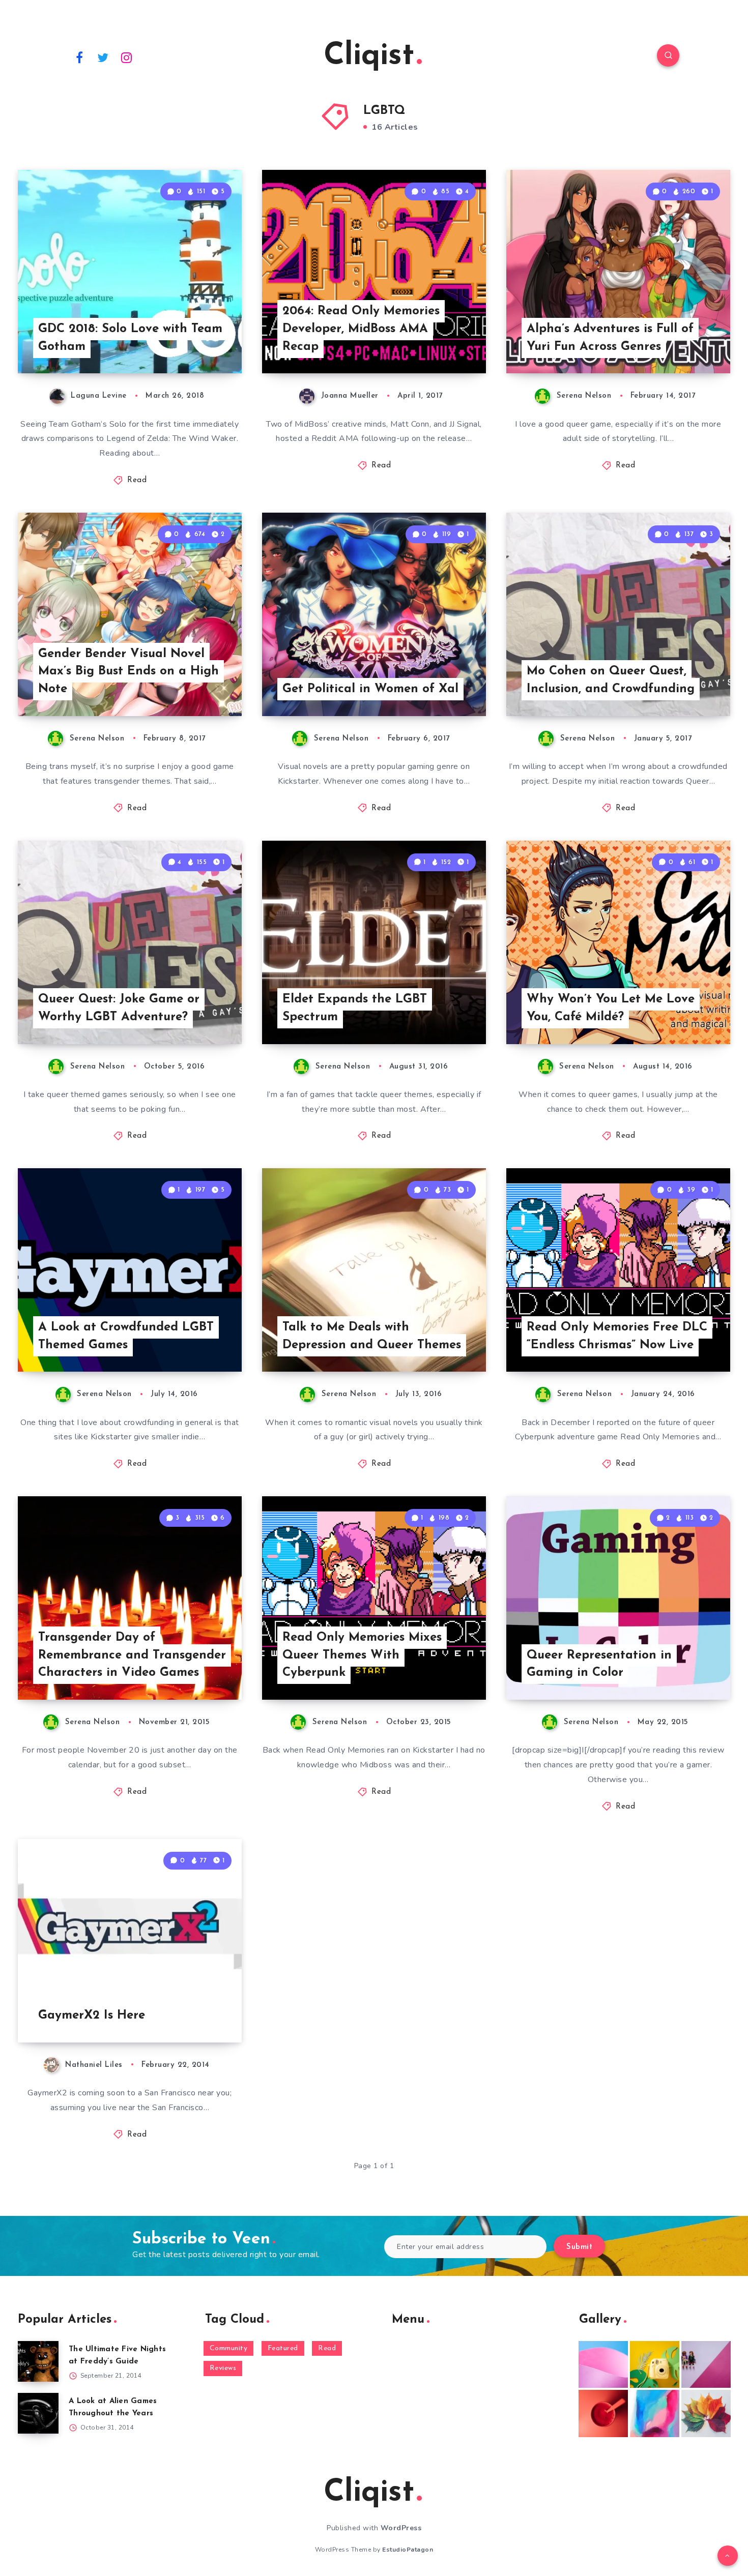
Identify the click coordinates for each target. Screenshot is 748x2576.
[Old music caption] (706, 2364)
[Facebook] (79, 57)
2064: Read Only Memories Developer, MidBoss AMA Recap (361, 329)
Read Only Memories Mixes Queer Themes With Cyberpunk (362, 1655)
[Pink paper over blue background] (603, 2364)
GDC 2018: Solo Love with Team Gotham (130, 338)
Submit (579, 2247)
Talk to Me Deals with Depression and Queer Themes (372, 1336)
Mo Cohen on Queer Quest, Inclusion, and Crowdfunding (611, 680)
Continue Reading (194, 343)
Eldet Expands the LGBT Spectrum (355, 1008)
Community (229, 2348)
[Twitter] (103, 57)
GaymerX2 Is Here (92, 2016)
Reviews (223, 2368)
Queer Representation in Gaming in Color (599, 1664)
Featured (283, 2348)
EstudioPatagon (408, 2550)
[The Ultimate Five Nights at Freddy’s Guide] (38, 2361)
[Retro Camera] (655, 2364)
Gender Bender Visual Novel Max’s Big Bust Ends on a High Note (128, 672)
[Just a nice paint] (655, 2413)
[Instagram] (127, 57)
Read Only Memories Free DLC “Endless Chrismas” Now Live (617, 1336)
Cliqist (369, 56)
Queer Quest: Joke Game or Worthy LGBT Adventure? (119, 1008)
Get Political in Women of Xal (370, 689)
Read (137, 480)
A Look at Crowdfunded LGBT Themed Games (126, 1336)
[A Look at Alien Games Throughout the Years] (38, 2413)
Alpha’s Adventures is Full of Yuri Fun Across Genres (610, 338)
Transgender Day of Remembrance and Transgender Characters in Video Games (132, 1655)
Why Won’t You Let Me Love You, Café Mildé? (611, 1008)
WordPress (401, 2528)
